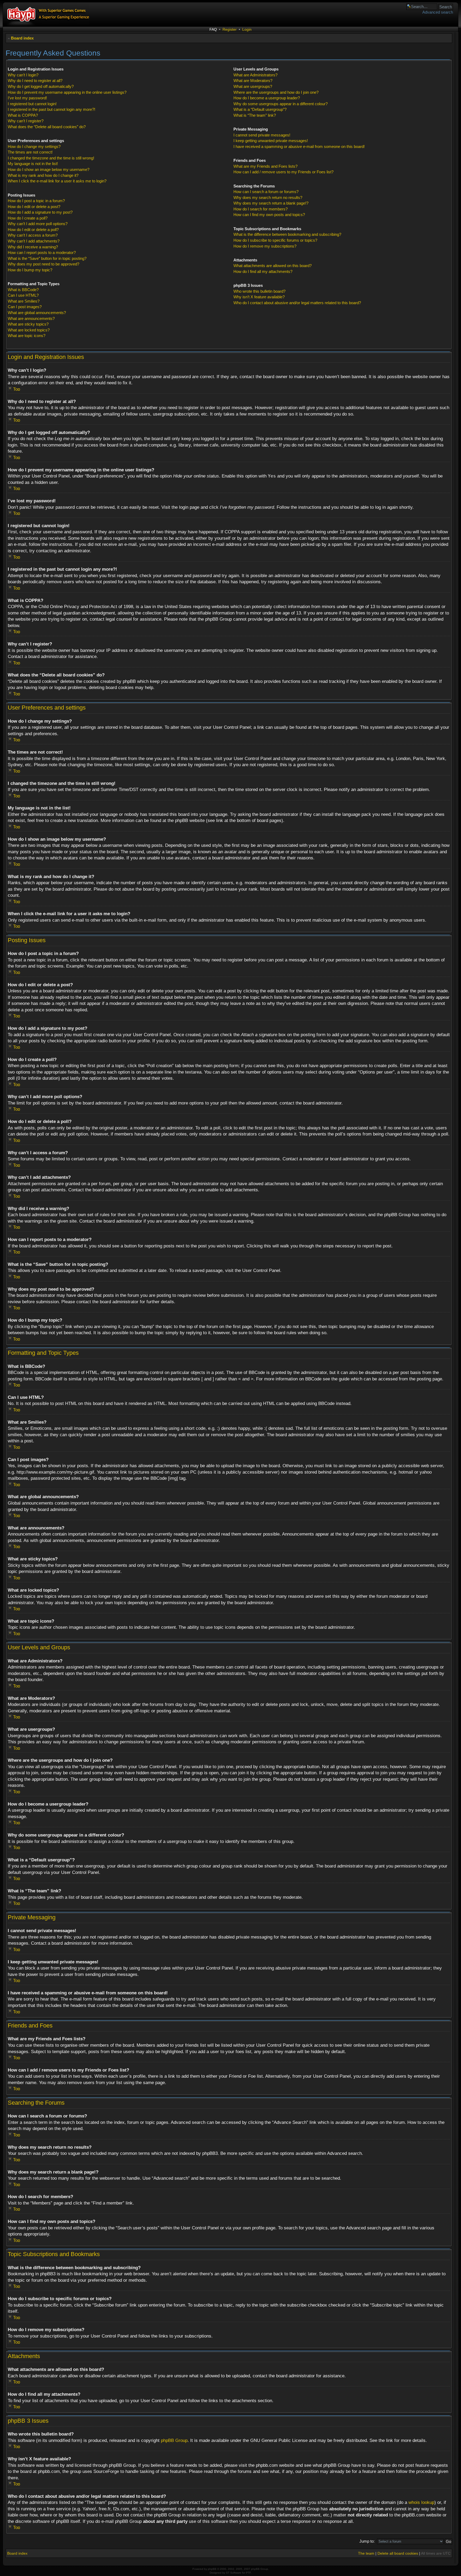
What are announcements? (31, 318)
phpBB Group (174, 2440)
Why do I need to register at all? (35, 81)
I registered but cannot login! (32, 104)
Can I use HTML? (23, 295)
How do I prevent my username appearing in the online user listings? (67, 92)
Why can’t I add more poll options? (38, 224)
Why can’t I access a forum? (33, 235)
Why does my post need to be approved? (43, 264)
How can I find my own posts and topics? (269, 215)
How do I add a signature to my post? (40, 212)
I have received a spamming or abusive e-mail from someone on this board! (299, 146)
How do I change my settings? (34, 146)
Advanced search (438, 12)
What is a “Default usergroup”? (260, 109)
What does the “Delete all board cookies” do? (47, 127)
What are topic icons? (27, 336)
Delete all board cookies (398, 2553)
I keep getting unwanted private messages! (271, 141)
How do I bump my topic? (30, 270)
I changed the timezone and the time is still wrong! (51, 158)
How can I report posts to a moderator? (42, 252)
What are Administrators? (255, 75)
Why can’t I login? (23, 75)
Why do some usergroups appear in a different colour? (281, 104)
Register (230, 29)
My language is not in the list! (33, 164)
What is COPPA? (23, 115)
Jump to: (367, 2541)
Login (247, 29)
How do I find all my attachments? (263, 271)
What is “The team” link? (255, 115)
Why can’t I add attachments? (34, 241)
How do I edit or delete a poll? (33, 230)
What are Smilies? (24, 301)
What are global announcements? (37, 313)
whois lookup (421, 2502)
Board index (22, 38)
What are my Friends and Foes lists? (265, 166)
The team (366, 2553)
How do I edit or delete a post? (34, 207)
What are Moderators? (253, 81)
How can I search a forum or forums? (266, 192)
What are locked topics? (29, 330)
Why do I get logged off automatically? (41, 86)
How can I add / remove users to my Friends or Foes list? (283, 172)
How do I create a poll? (28, 218)
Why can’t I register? (26, 121)
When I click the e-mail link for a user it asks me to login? (57, 181)
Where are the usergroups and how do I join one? (276, 92)
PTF (248, 2573)
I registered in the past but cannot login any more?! (51, 109)
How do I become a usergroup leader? (267, 98)
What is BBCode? (23, 290)
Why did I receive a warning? (33, 247)
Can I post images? (25, 307)
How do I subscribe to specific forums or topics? (275, 240)
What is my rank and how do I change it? (43, 175)
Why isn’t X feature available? (259, 297)
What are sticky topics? (28, 324)
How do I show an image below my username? (49, 169)
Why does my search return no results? (268, 197)
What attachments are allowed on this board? (273, 266)
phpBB (212, 2569)
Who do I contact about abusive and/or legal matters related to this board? (297, 303)
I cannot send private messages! (262, 135)
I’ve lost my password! (27, 98)
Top (17, 389)
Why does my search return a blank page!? (271, 203)
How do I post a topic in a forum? (36, 201)
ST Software (234, 2573)
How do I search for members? (261, 209)
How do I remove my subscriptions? (265, 246)
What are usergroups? (253, 86)
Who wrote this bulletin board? (259, 291)
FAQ (213, 29)
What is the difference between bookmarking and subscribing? (287, 234)
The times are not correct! (30, 152)
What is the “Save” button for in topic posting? (47, 258)
